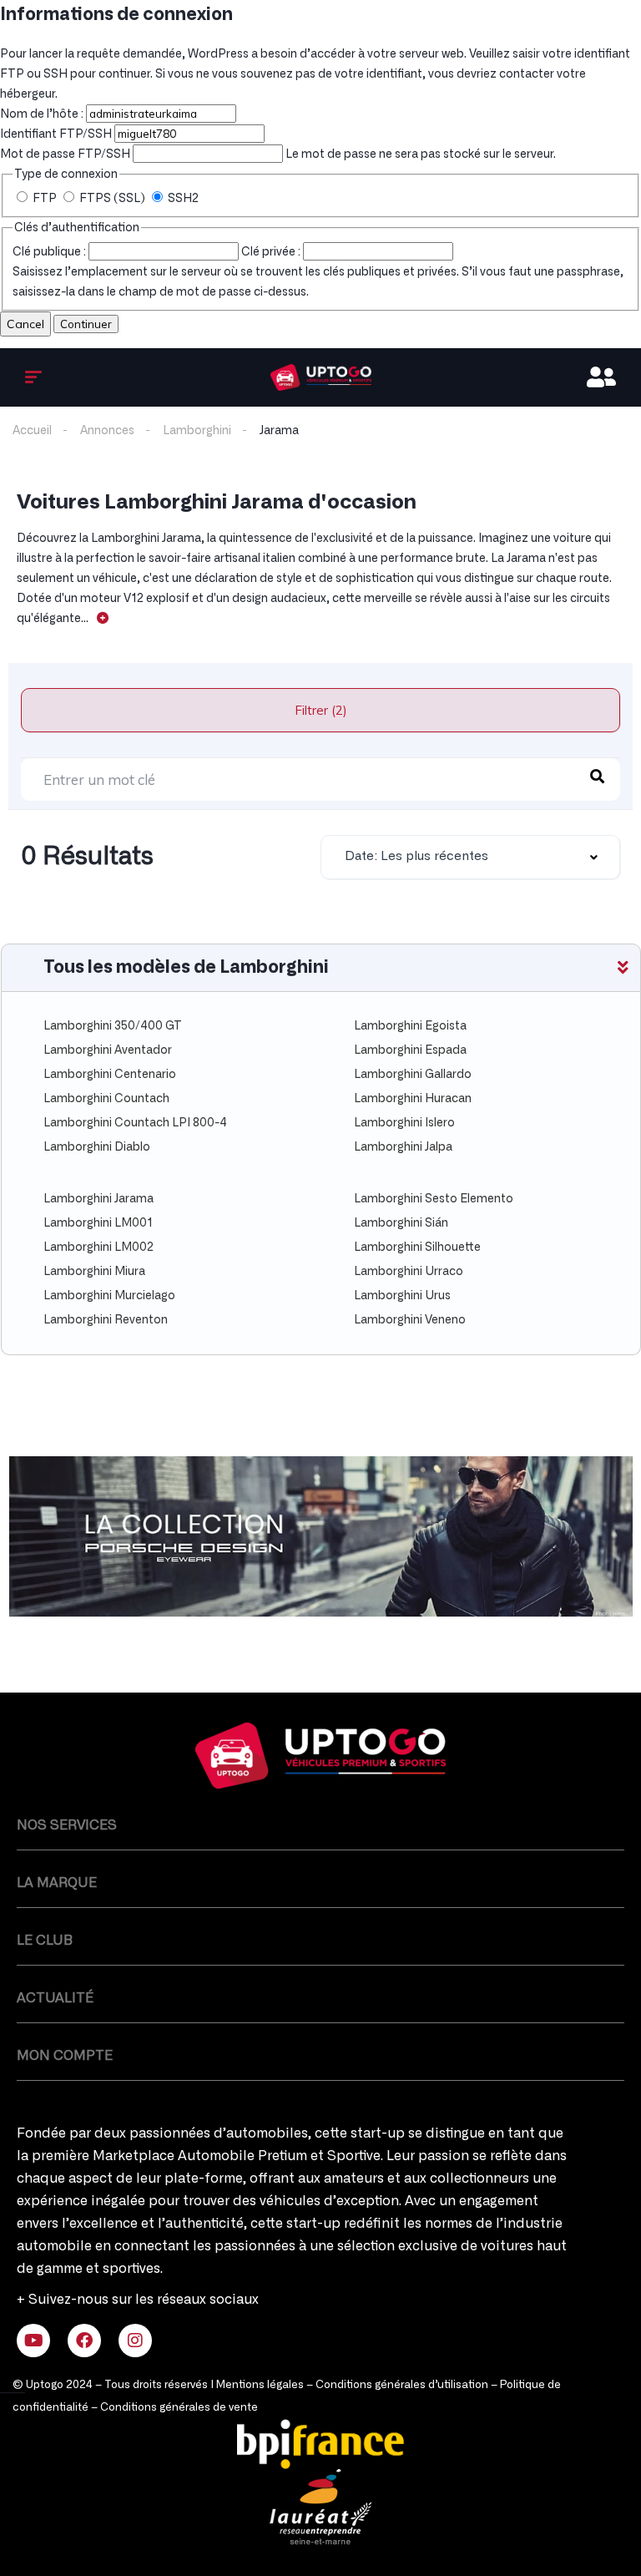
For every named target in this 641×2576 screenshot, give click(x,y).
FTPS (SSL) (112, 199)
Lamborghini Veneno (410, 1320)
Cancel (25, 324)
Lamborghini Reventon (106, 1320)
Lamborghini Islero (404, 1123)
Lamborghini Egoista (410, 1026)
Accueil (32, 431)
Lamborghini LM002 (98, 1248)
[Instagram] (135, 2341)
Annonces (107, 431)
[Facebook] (84, 2341)
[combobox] (470, 857)
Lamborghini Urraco (409, 1272)
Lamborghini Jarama (98, 1199)
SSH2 (182, 199)
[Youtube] (33, 2341)
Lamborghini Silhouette (417, 1248)
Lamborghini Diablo (97, 1147)
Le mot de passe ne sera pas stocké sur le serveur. (278, 154)
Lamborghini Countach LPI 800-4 (135, 1123)
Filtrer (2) (321, 710)
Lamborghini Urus (402, 1296)
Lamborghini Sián (401, 1223)
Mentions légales (260, 2385)
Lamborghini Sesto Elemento (434, 1199)
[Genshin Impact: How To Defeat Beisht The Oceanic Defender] (321, 377)
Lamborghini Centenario (110, 1075)
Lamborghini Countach (106, 1099)
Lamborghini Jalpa (403, 1147)
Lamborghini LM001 (98, 1223)
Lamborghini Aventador (108, 1050)
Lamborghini (197, 431)
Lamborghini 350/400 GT (113, 1026)
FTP (45, 199)
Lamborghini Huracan (413, 1099)
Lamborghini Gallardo (413, 1075)
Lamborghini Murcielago (109, 1296)
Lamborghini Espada (410, 1050)
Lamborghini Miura (94, 1272)
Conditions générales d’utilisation (402, 2385)
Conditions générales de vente (179, 2408)
